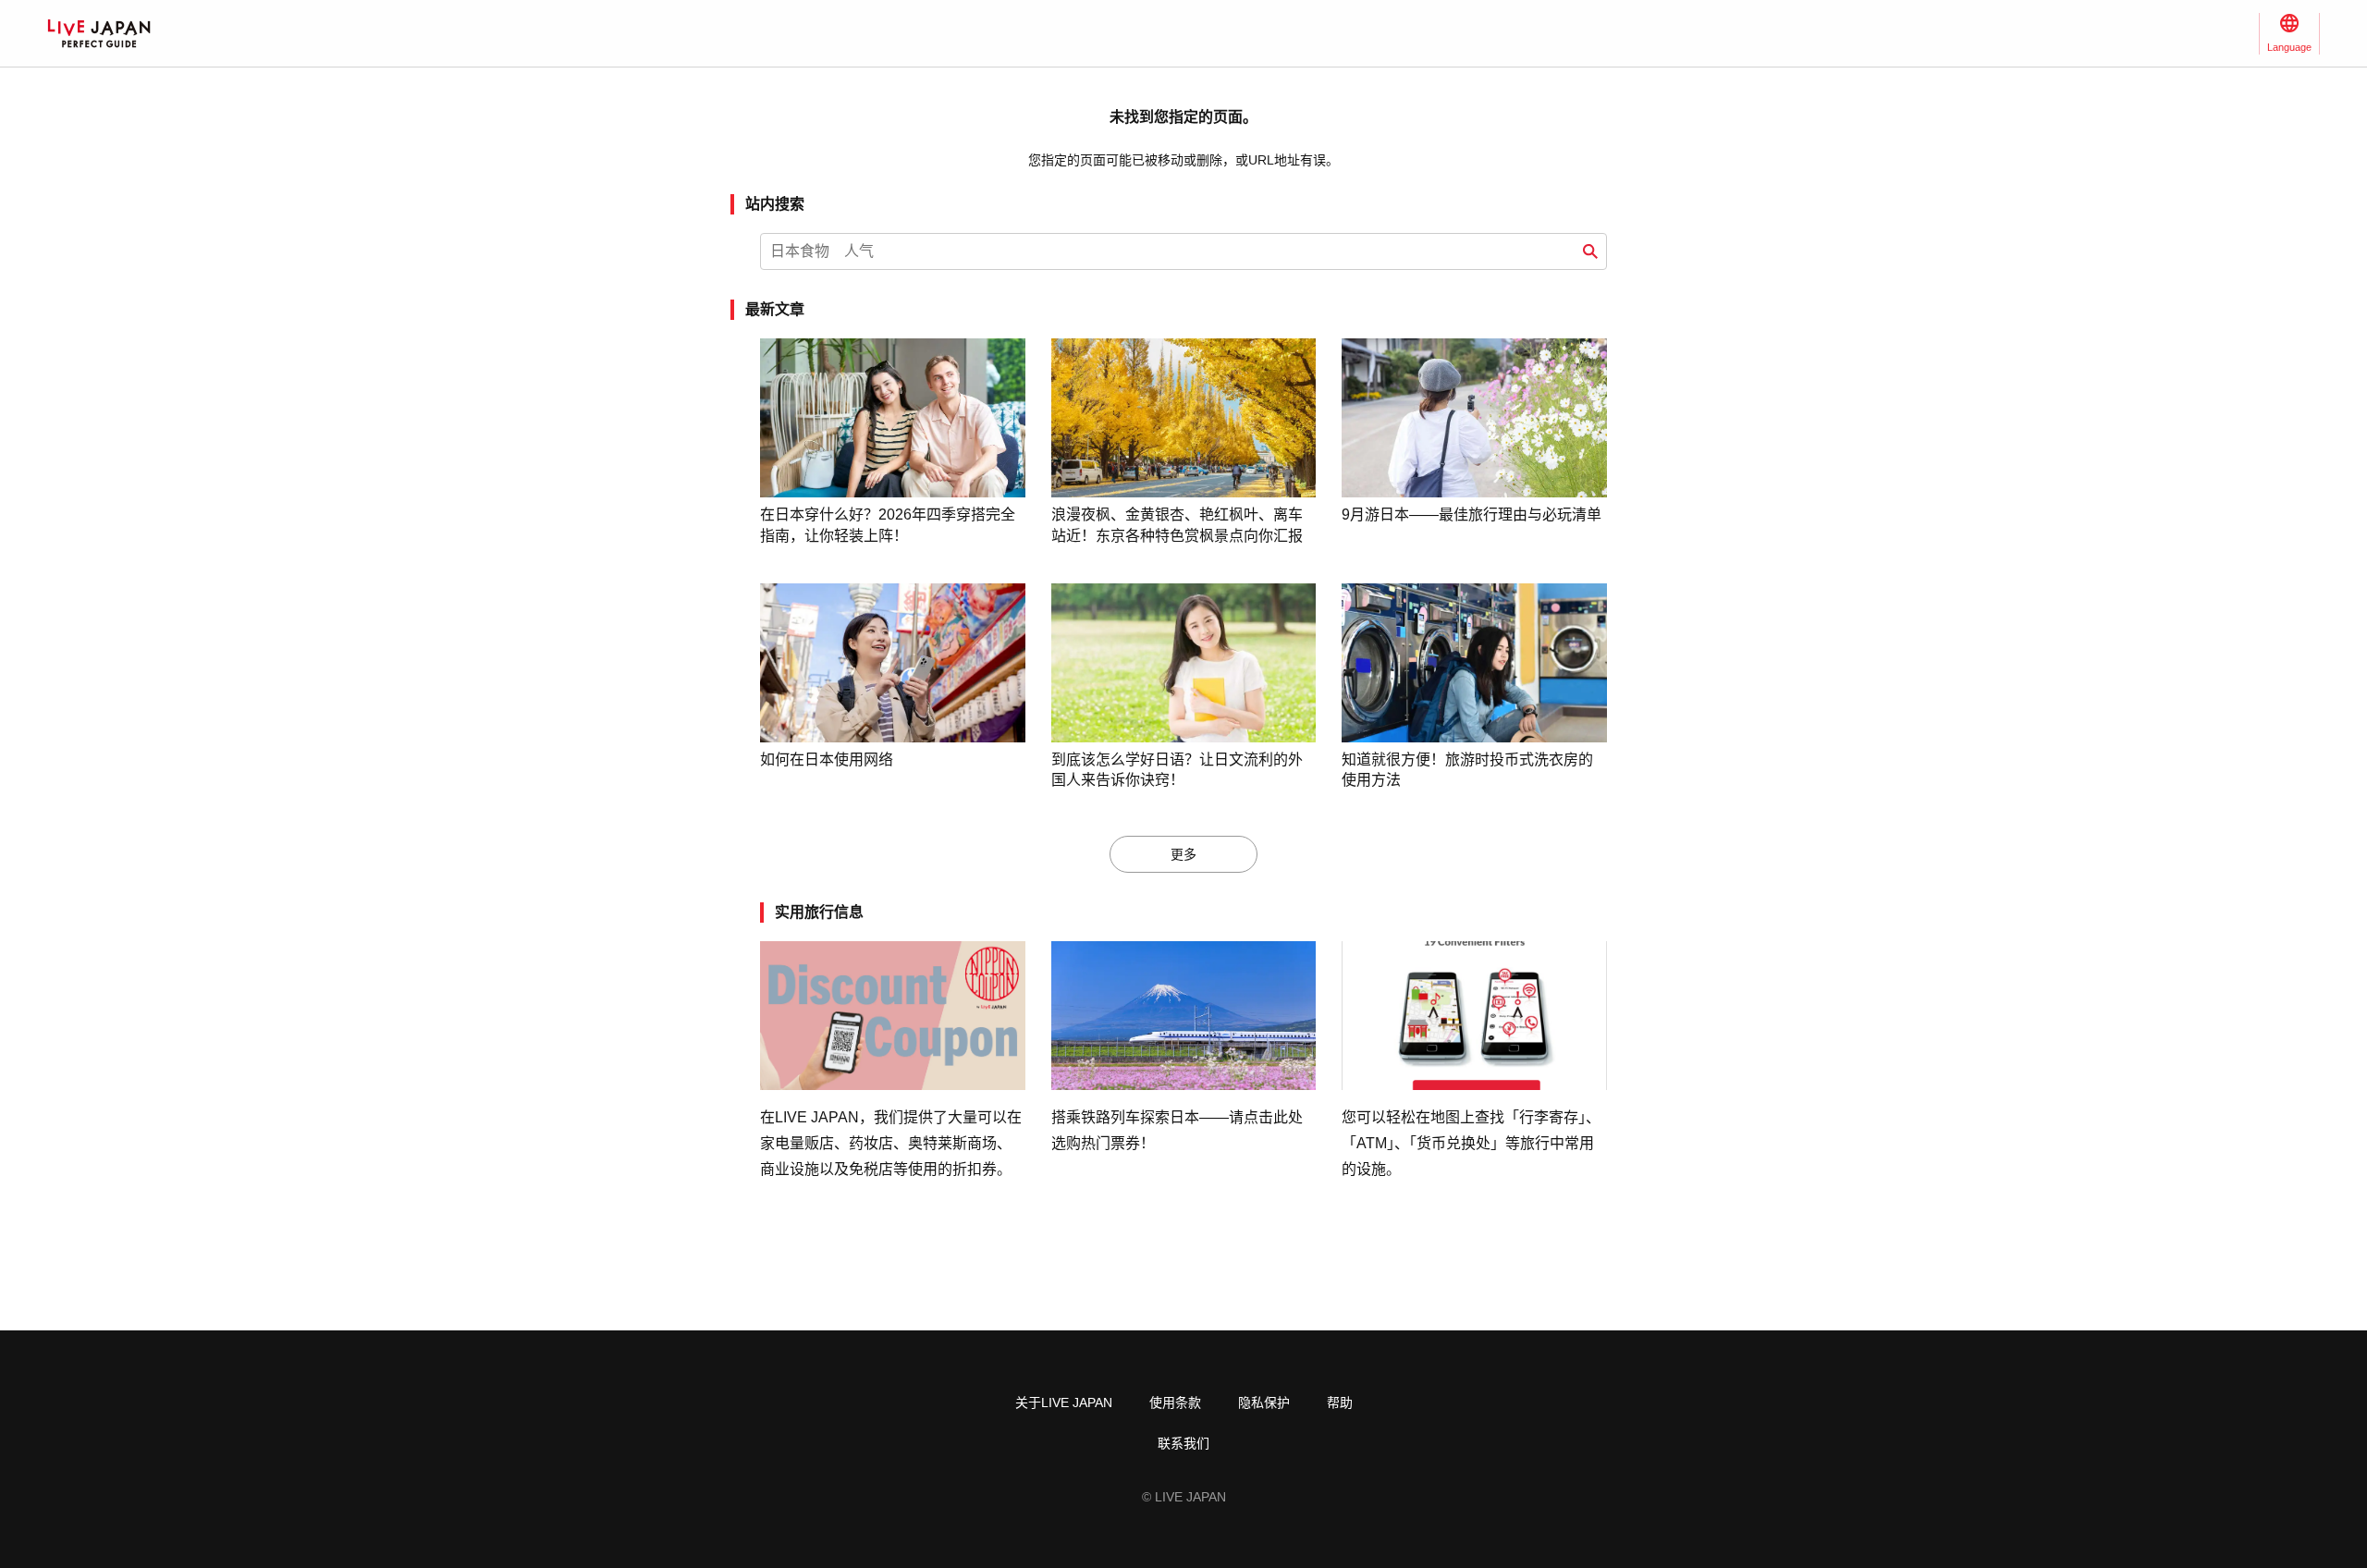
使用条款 (1175, 1403)
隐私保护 (1264, 1403)
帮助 (1340, 1403)
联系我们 (1183, 1443)
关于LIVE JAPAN (1064, 1403)
